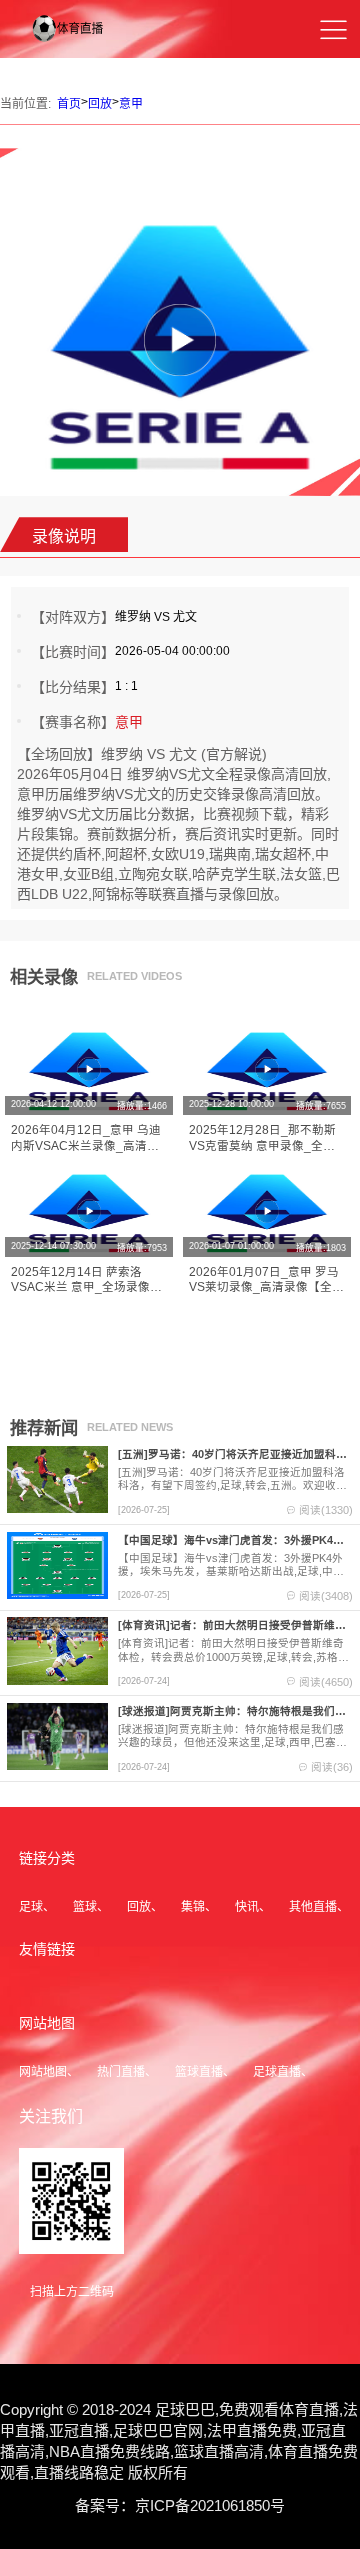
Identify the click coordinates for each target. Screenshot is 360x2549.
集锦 (193, 1907)
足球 (31, 1907)
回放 (100, 104)
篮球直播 (199, 2072)
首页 (69, 104)
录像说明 (64, 536)
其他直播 (313, 1907)
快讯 (247, 1907)
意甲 (131, 104)
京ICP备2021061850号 (210, 2505)
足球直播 (277, 2072)
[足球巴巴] (78, 43)
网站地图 (43, 2072)
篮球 (85, 1907)
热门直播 (121, 2072)
